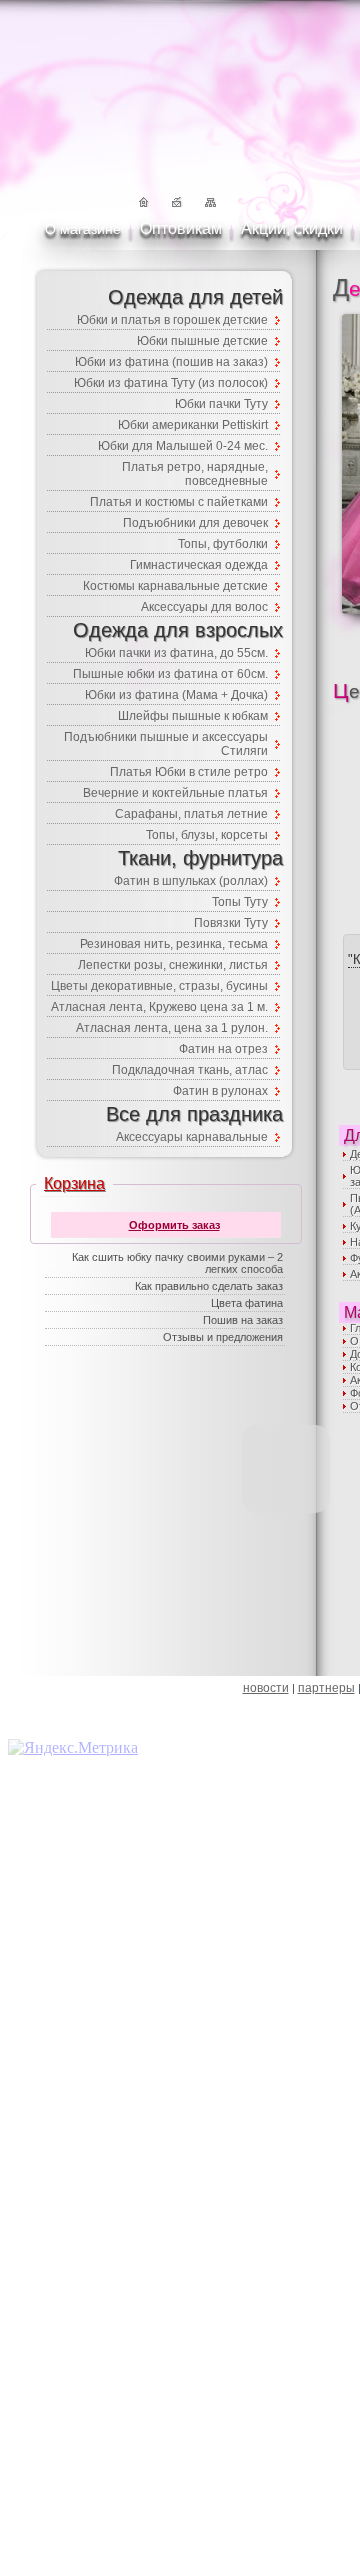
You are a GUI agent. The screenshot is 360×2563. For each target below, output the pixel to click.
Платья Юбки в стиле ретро (189, 772)
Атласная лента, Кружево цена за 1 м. (159, 1007)
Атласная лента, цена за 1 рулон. (172, 1028)
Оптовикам (181, 228)
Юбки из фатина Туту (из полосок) (171, 383)
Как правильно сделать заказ (209, 1286)
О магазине (83, 229)
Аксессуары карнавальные (192, 1137)
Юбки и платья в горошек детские (172, 320)
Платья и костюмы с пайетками (179, 502)
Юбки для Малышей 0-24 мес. (183, 446)
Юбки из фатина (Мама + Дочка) (176, 695)
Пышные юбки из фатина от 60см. (170, 674)
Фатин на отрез (223, 1049)
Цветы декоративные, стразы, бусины (159, 986)
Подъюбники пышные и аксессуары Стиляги (166, 744)
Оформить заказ (174, 1225)
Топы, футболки (223, 544)
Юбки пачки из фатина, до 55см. (176, 653)
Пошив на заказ (243, 1320)
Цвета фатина (247, 1303)
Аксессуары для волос (204, 607)
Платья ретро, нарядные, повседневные (195, 474)
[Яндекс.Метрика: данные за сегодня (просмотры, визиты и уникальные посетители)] (73, 1748)
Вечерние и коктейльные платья (175, 793)
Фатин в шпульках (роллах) (191, 881)
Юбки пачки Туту (221, 404)
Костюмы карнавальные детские (175, 586)
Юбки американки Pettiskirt (193, 425)
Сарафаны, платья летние (191, 814)
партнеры (326, 1688)
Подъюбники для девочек (195, 523)
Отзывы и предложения (223, 1337)
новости (266, 1688)
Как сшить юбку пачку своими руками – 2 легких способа (177, 1263)
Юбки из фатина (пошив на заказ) (171, 362)
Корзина (74, 1183)
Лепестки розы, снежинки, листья (173, 965)
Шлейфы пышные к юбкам (193, 716)
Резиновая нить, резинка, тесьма (174, 944)
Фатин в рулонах (220, 1091)
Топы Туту (240, 902)
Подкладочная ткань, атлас (190, 1070)
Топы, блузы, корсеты (207, 835)
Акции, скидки (292, 228)
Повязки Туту (231, 923)
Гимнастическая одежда (199, 565)
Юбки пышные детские (202, 341)
